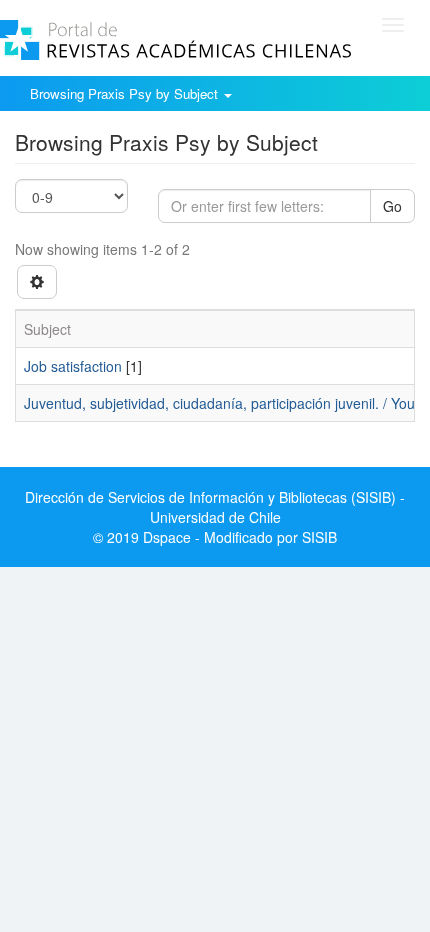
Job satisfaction (73, 366)
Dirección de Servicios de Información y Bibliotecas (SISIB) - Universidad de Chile (215, 507)
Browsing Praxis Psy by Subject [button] (126, 93)
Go (392, 206)
